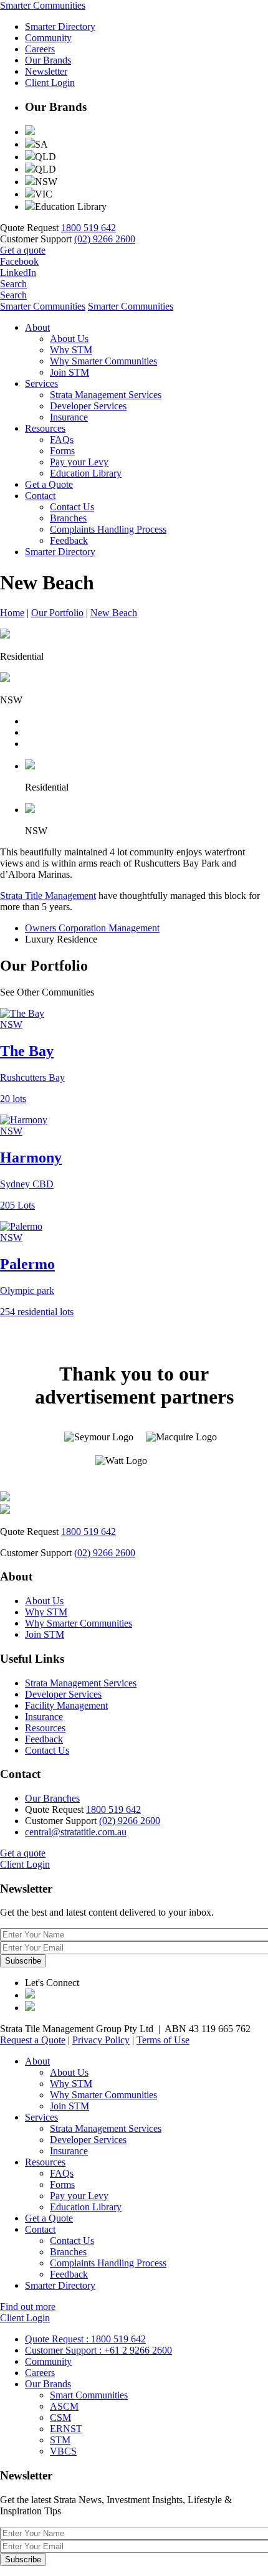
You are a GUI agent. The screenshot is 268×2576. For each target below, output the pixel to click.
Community (48, 38)
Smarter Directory (60, 26)
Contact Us (72, 507)
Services (41, 383)
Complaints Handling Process (108, 529)
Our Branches (52, 1798)
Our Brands (48, 60)
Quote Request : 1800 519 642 (85, 2339)
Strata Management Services (106, 395)
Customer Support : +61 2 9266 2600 (98, 2350)
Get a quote (23, 250)
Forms (62, 451)
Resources (45, 428)
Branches (68, 518)
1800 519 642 (89, 228)
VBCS (63, 2451)
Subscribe (23, 1961)
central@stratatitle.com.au (76, 1832)
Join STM (69, 372)
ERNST (66, 2429)
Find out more (28, 2307)
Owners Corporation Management (92, 928)
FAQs (62, 440)
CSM (60, 2417)
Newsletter (46, 71)
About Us (69, 339)
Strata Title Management (48, 896)
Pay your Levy (79, 462)
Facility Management (66, 1705)
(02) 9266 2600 (105, 239)
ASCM (64, 2406)
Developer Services (88, 406)
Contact (40, 496)
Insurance (69, 417)
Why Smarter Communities (103, 361)
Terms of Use (163, 2040)
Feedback (69, 540)
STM (60, 2440)
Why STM (71, 350)
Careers (40, 49)
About (37, 327)
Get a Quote (49, 484)
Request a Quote (33, 2040)
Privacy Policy (101, 2040)
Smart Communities (89, 2395)
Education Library (86, 473)
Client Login (50, 83)
